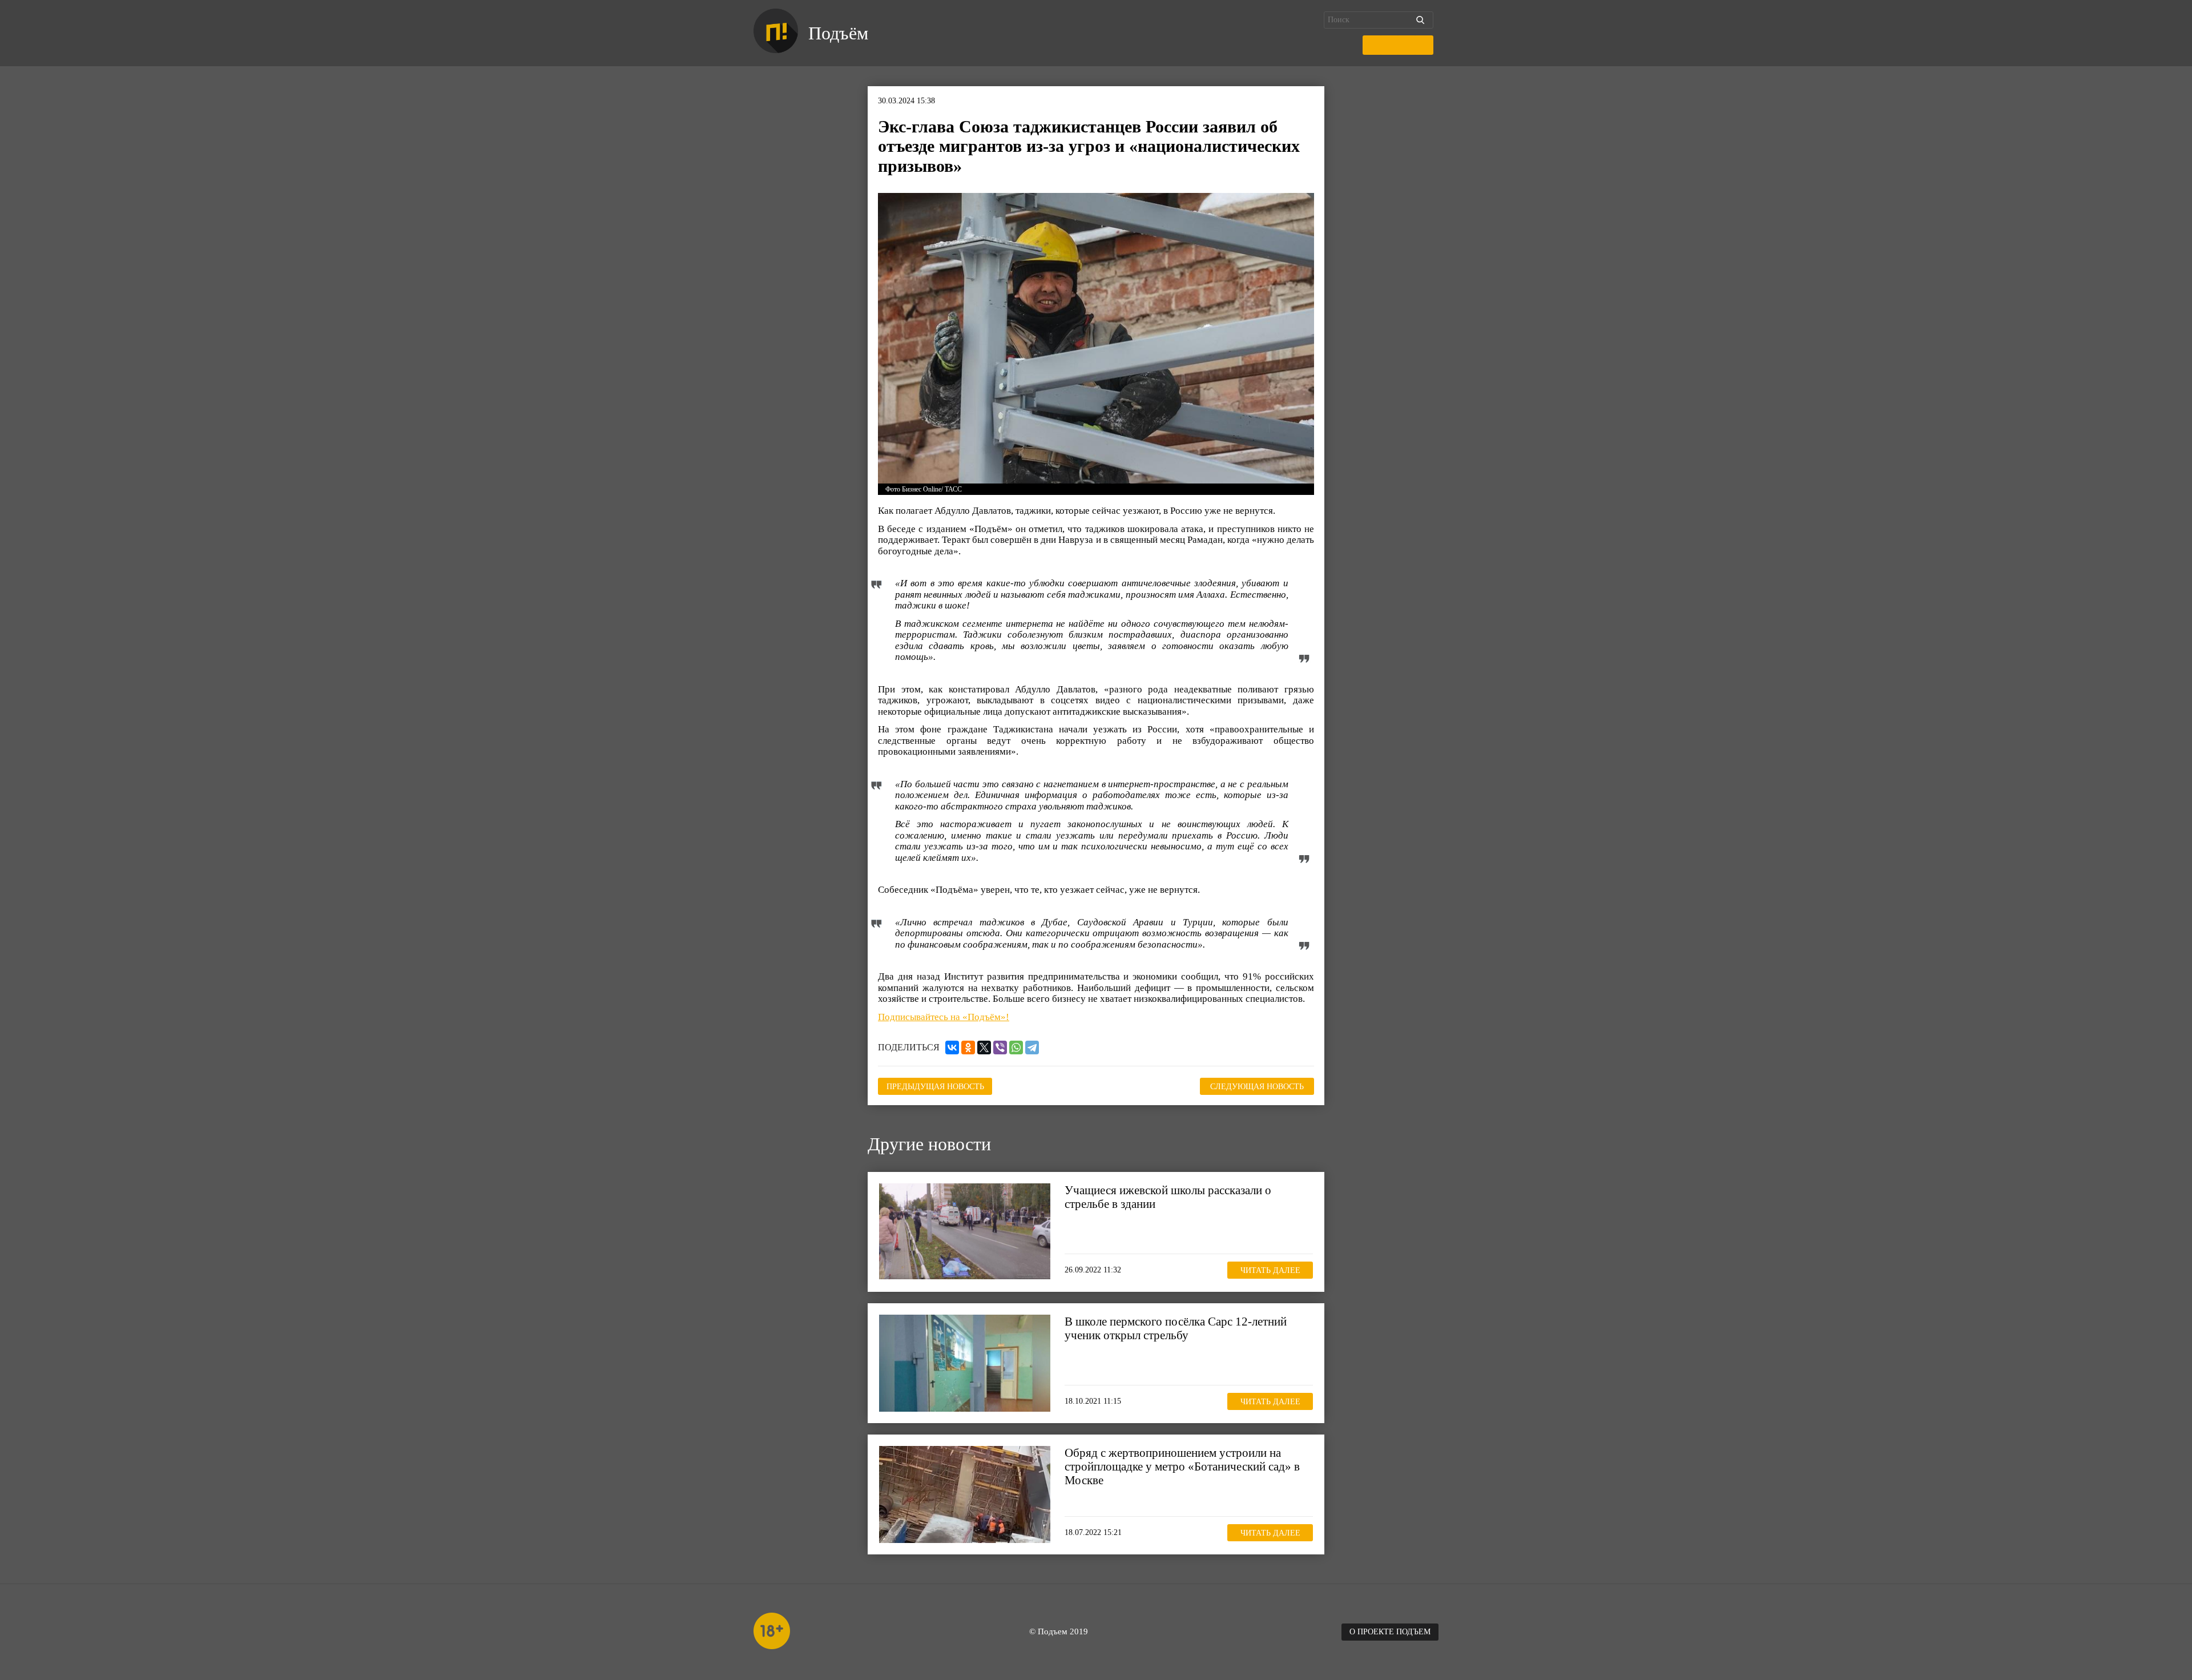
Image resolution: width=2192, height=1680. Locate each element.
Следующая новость (1257, 1087)
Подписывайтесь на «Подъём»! (944, 1017)
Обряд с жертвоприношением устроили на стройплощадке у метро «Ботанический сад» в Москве (1182, 1467)
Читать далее (1270, 1270)
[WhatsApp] (1016, 1048)
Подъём (838, 33)
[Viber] (1000, 1048)
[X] (984, 1048)
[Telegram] (1032, 1048)
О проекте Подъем (1390, 1632)
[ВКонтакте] (952, 1048)
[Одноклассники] (968, 1048)
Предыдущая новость (935, 1087)
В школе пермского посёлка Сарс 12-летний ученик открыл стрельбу (1176, 1328)
